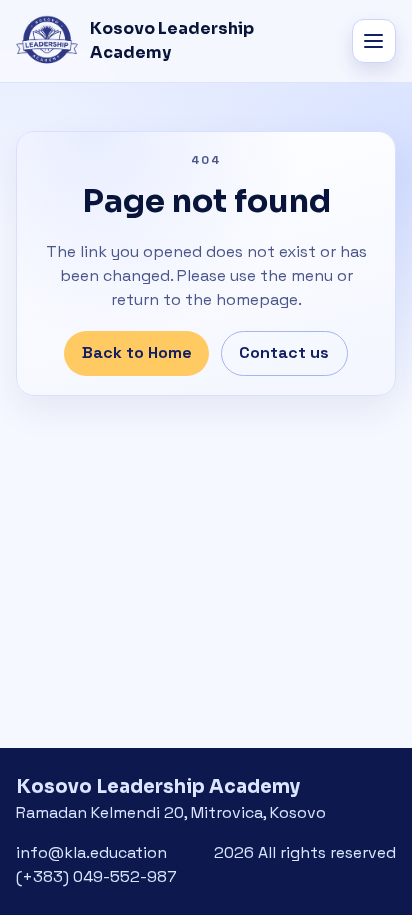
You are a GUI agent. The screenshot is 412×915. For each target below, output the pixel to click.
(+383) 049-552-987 (96, 876)
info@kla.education (91, 852)
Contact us (284, 352)
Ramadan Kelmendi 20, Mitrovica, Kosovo (171, 812)
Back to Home (137, 352)
